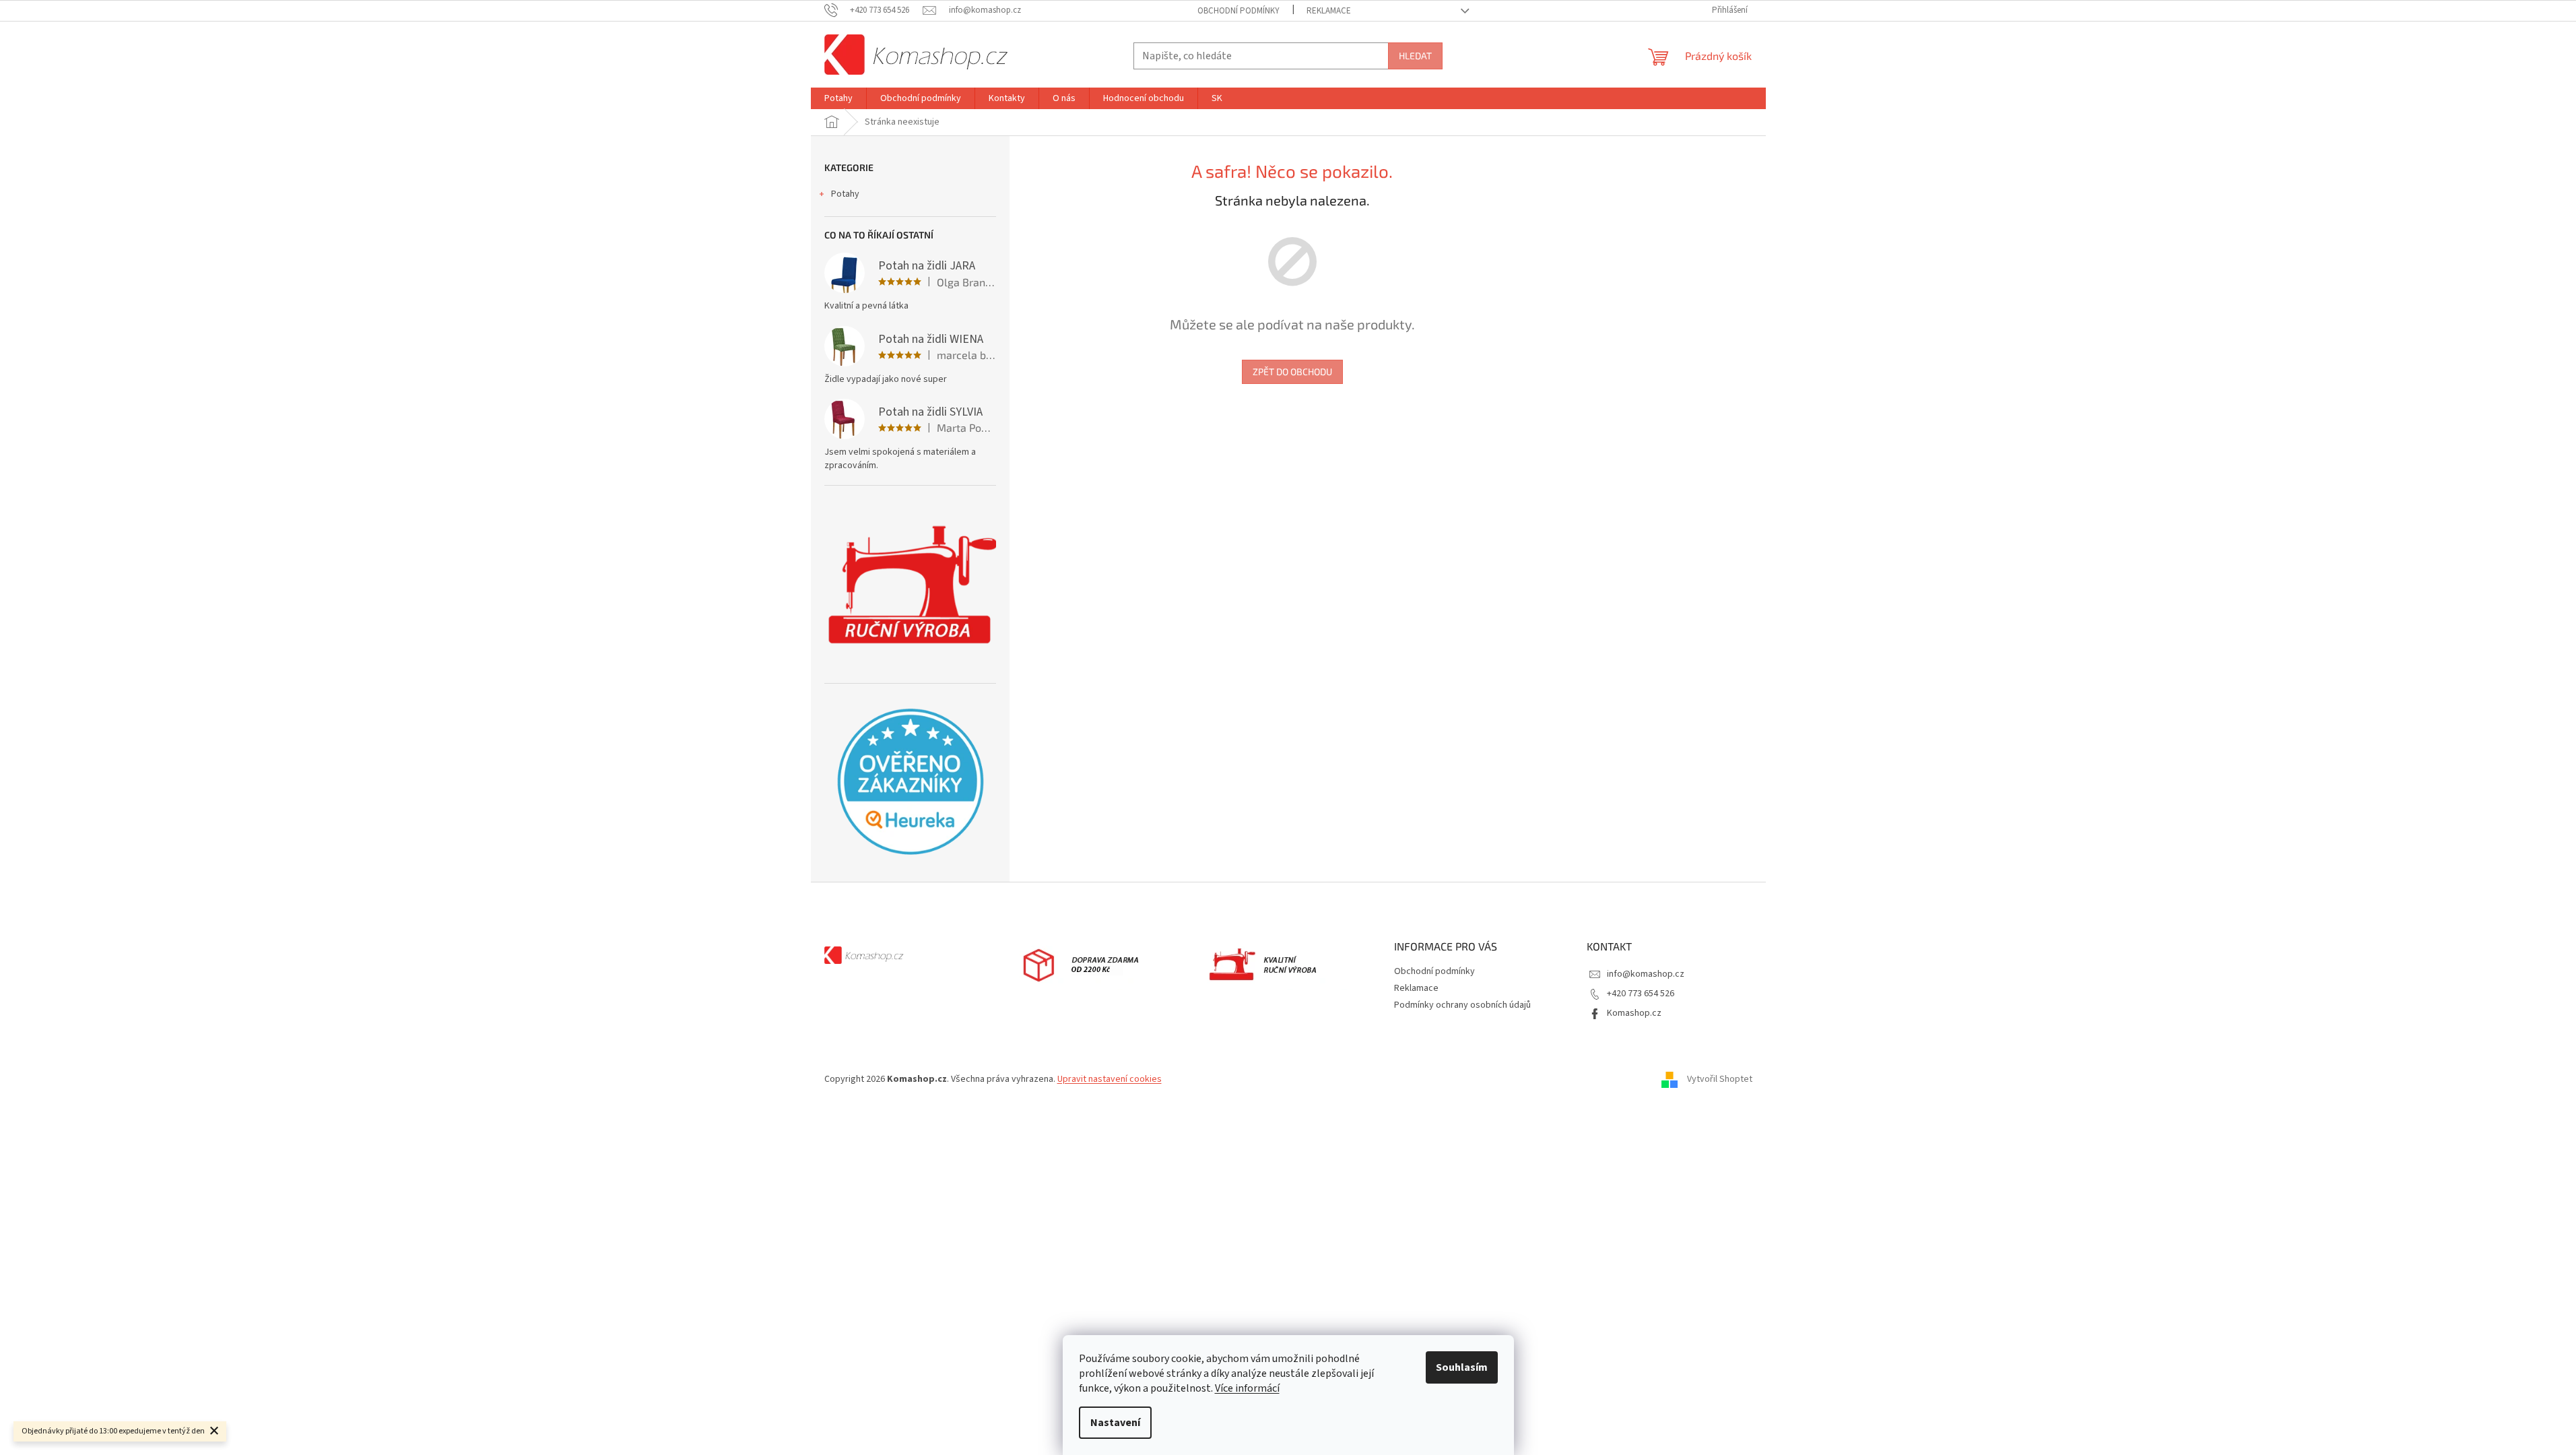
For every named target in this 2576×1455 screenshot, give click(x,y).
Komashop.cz (1634, 1013)
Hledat (1415, 56)
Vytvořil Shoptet (1720, 1079)
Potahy (845, 194)
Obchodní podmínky (1239, 11)
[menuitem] (838, 98)
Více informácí (1247, 1388)
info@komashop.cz (1646, 974)
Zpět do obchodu (1292, 371)
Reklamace (1329, 11)
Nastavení (1115, 1423)
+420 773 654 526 (1641, 994)
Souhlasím (1462, 1367)
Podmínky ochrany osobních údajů (1462, 1005)
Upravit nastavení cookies (1110, 1079)
